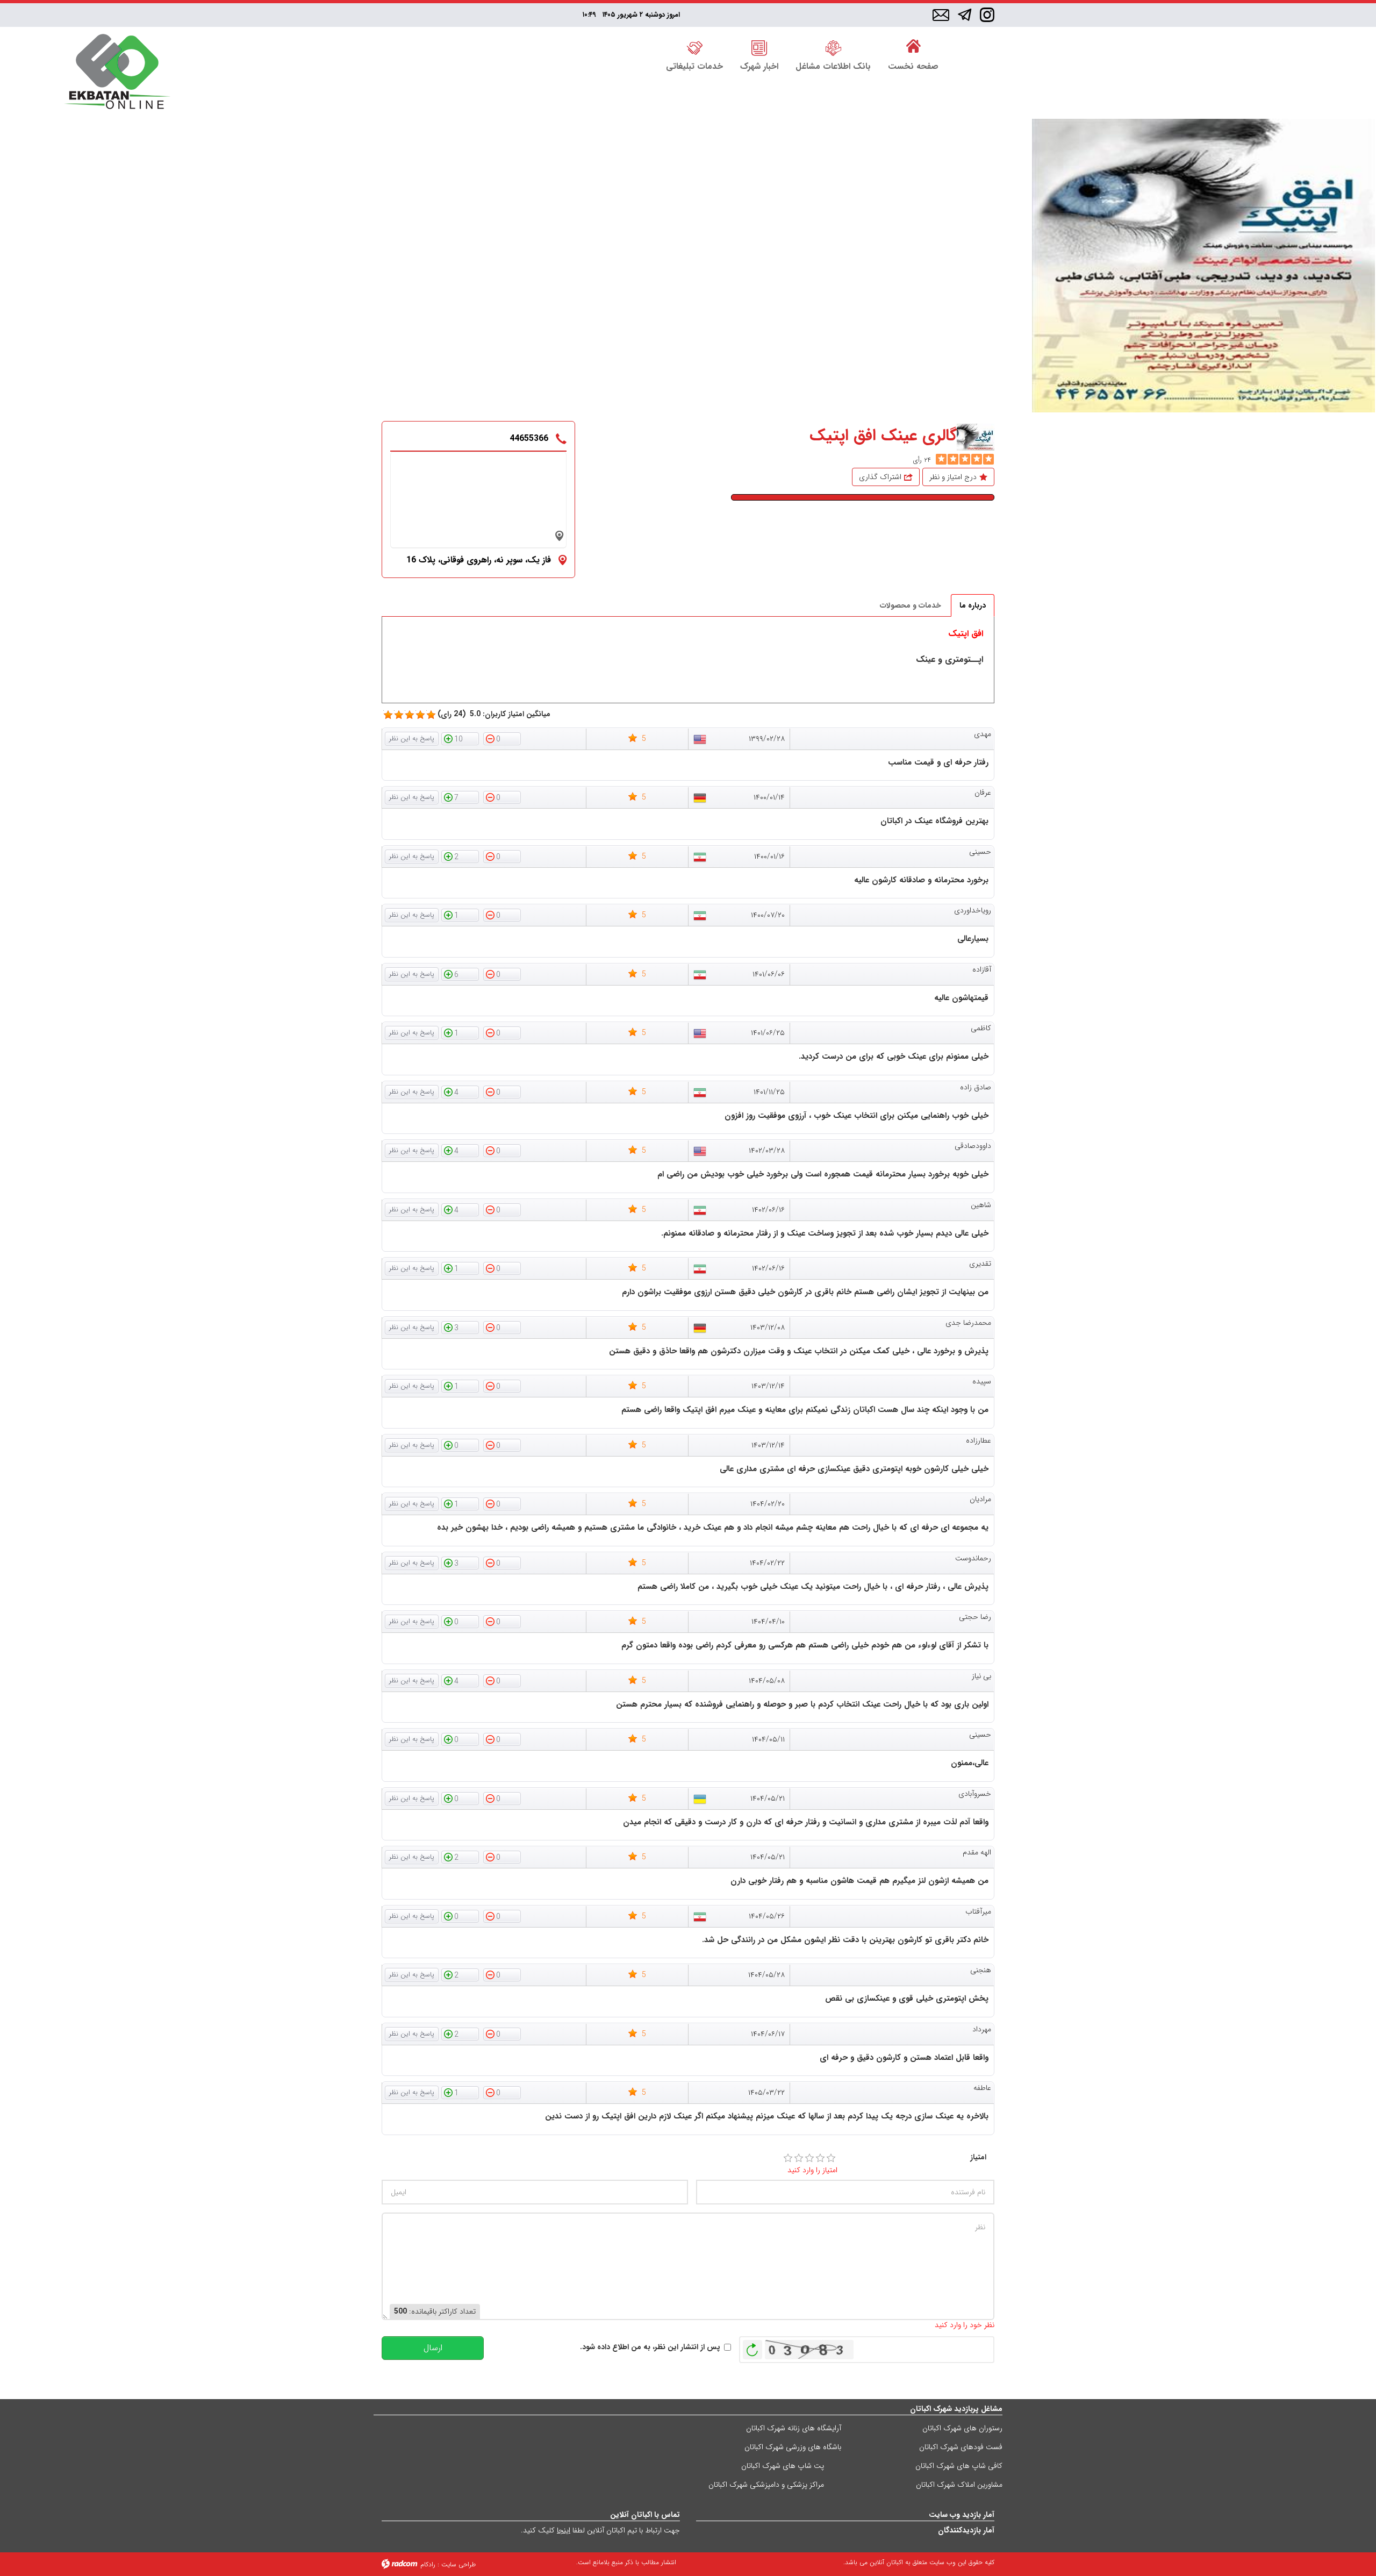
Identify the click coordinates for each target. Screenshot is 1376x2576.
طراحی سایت (458, 2564)
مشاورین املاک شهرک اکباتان (959, 2485)
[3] (809, 2158)
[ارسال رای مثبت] (460, 738)
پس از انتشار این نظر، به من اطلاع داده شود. (650, 2347)
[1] (788, 2158)
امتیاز (978, 2157)
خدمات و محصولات (911, 605)
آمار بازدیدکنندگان (966, 2530)
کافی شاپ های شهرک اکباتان (959, 2466)
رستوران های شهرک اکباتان (962, 2428)
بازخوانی (752, 2347)
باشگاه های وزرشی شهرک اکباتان (793, 2447)
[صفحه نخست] (913, 47)
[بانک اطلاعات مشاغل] (833, 47)
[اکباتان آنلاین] (117, 73)
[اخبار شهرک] (759, 47)
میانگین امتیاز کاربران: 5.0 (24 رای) (494, 714)
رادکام (428, 2564)
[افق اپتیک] (1203, 266)
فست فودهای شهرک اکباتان (961, 2447)
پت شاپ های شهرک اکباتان (783, 2466)
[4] (820, 2158)
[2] (799, 2158)
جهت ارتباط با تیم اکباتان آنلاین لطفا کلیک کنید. (600, 2530)
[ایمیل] (941, 16)
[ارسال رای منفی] (502, 738)
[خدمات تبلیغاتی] (694, 47)
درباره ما (973, 605)
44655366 (529, 438)
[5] (941, 459)
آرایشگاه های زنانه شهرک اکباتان (794, 2428)
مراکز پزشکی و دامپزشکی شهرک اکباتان (766, 2485)
